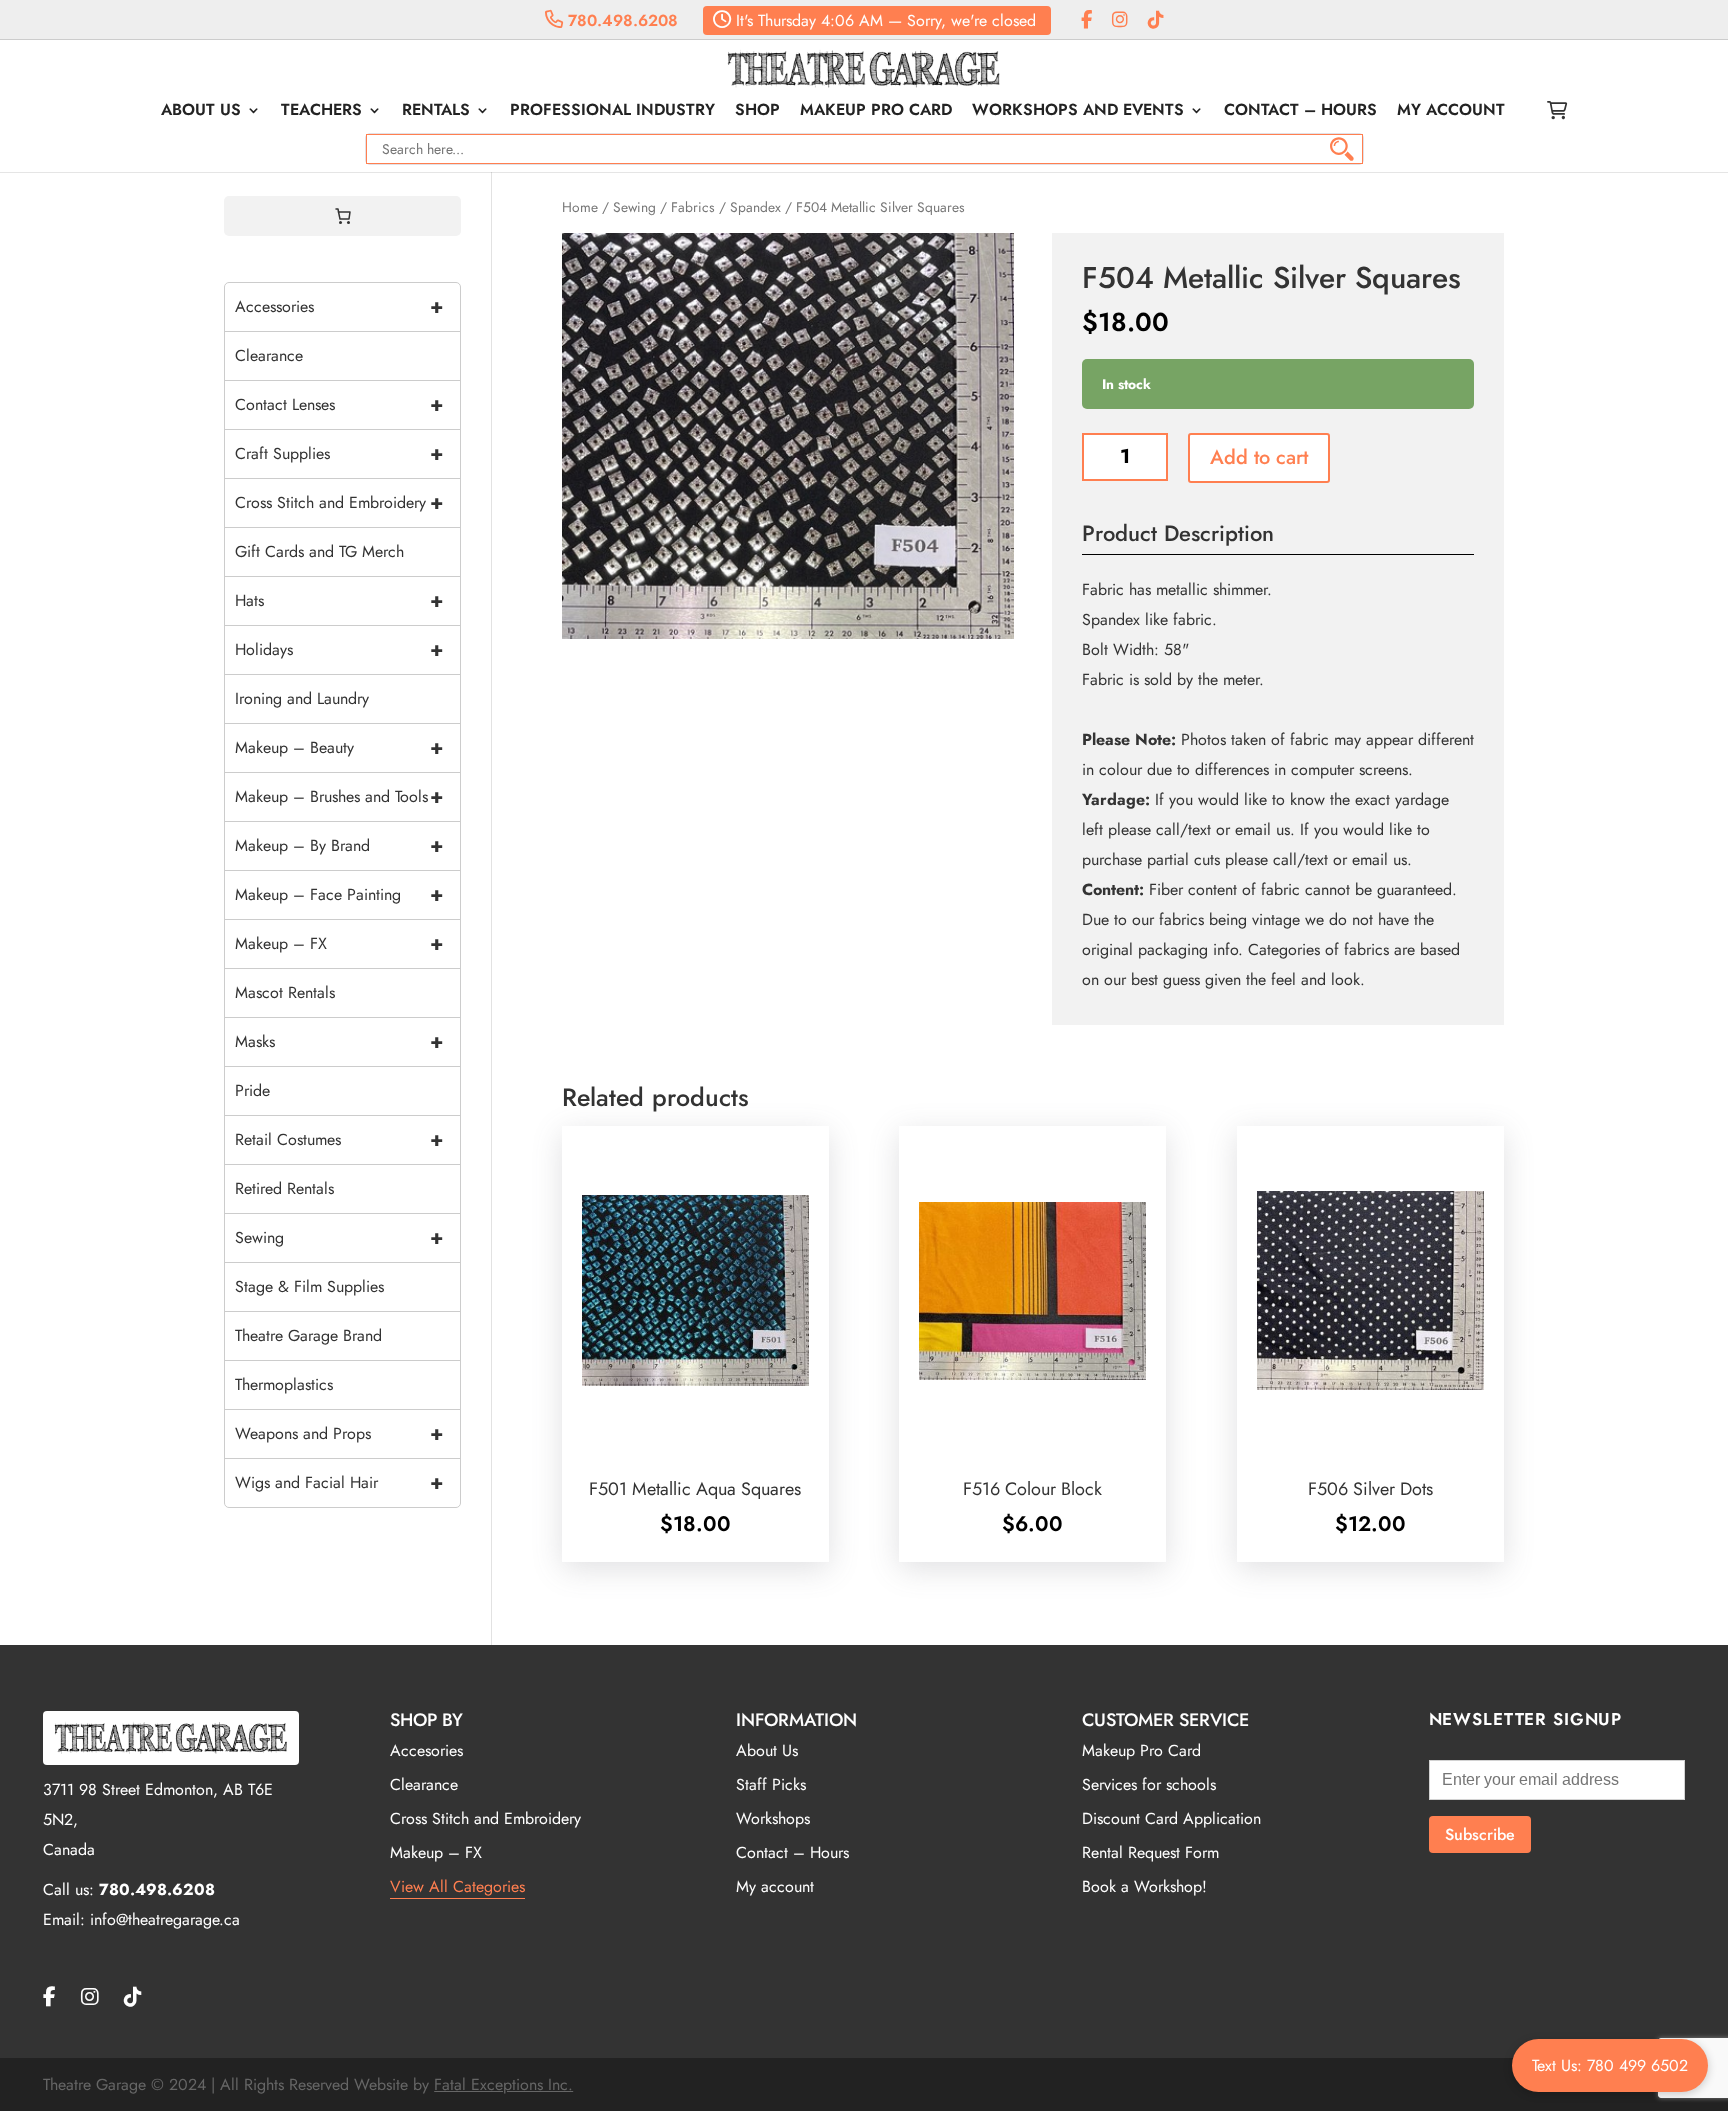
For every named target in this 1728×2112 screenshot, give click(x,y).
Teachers (321, 112)
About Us (201, 112)
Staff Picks (771, 1784)
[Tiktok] (1156, 20)
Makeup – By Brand (339, 845)
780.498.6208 (620, 20)
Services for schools (1149, 1784)
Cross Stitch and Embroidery (339, 502)
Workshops (773, 1818)
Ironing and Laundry (302, 698)
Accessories (339, 306)
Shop (757, 112)
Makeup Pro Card (876, 112)
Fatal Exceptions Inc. (503, 2084)
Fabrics (693, 207)
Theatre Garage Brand (308, 1335)
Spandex (755, 207)
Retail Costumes (339, 1139)
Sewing (634, 207)
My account (1451, 112)
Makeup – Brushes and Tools (339, 796)
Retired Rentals (284, 1188)
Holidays (339, 649)
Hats (339, 600)
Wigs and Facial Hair (339, 1482)
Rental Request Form (1150, 1852)
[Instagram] (1120, 20)
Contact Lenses (339, 404)
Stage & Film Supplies (309, 1286)
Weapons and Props (339, 1433)
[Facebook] (1086, 20)
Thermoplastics (284, 1384)
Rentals (436, 112)
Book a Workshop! (1144, 1886)
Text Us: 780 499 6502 (1610, 2065)
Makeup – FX (339, 943)
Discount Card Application (1171, 1818)
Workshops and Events (1078, 112)
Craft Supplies (339, 453)
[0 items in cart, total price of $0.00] (343, 216)
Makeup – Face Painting (339, 894)
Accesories (426, 1750)
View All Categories (457, 1886)
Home (580, 207)
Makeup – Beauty (339, 747)
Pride (252, 1090)
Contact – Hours (1300, 112)
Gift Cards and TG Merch (319, 551)
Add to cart (1259, 457)
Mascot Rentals (285, 992)
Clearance (269, 355)
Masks (339, 1041)
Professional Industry (612, 112)
